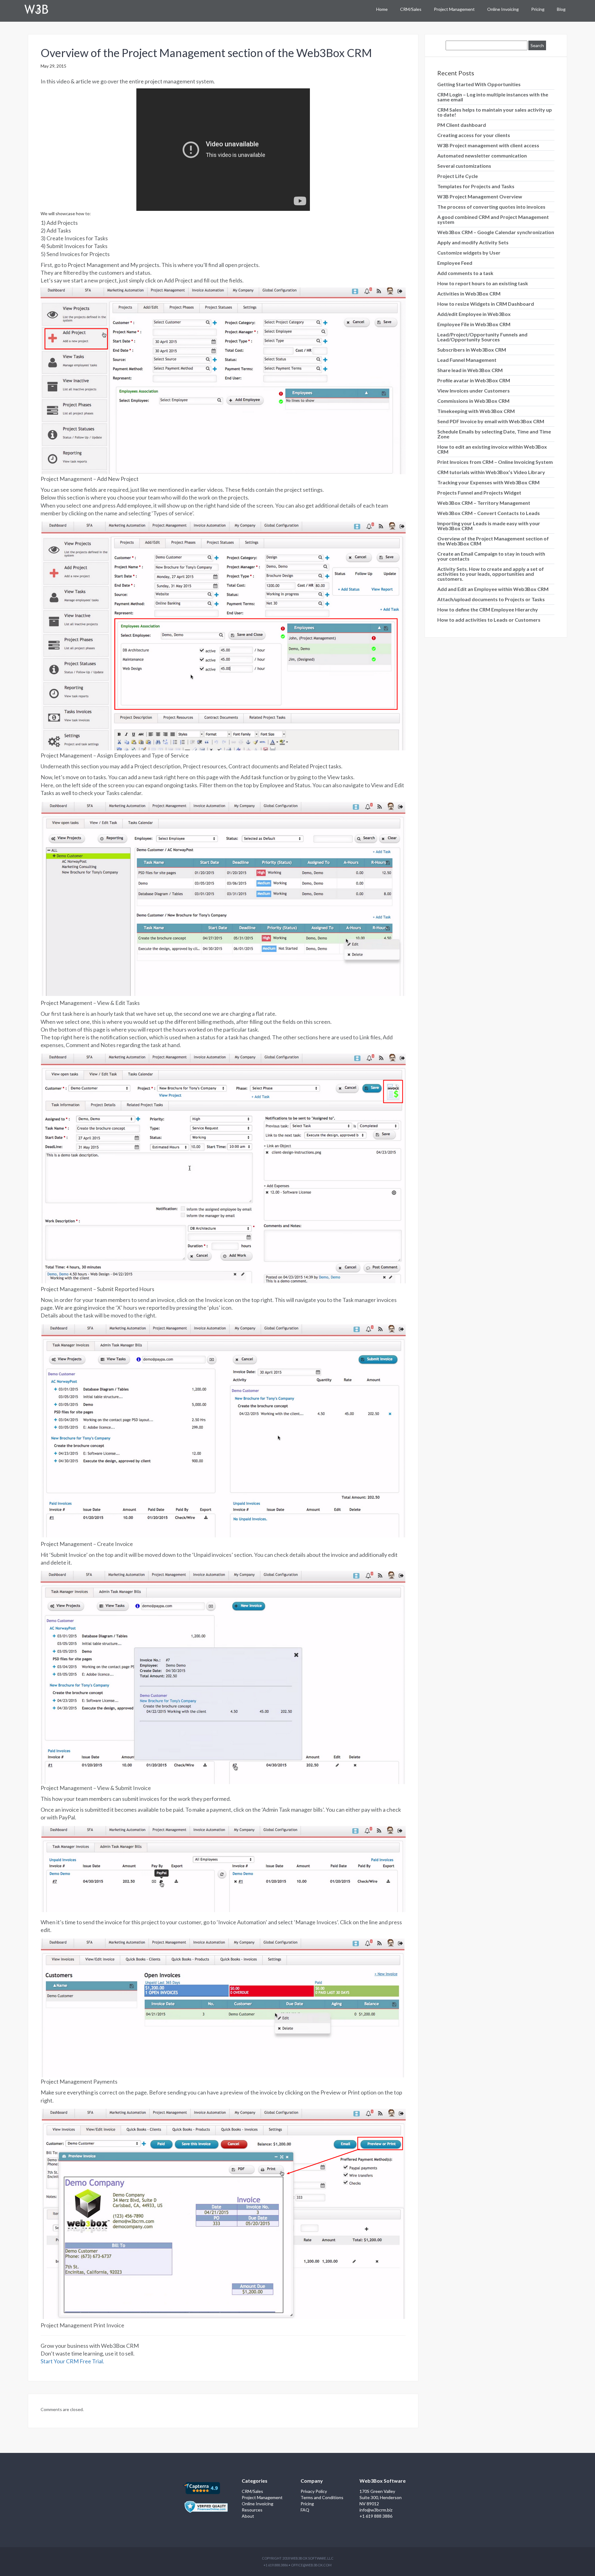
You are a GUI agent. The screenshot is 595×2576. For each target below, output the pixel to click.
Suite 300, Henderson (381, 2497)
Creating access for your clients (474, 135)
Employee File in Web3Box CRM (474, 324)
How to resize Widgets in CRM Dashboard (486, 304)
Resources (252, 2510)
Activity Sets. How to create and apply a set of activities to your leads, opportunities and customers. (491, 574)
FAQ (305, 2510)
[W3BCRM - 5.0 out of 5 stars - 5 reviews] (201, 2487)
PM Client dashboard (462, 125)
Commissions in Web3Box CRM (473, 401)
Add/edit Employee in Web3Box (474, 314)
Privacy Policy (314, 2491)
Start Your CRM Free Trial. (72, 2361)
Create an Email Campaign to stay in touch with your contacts (491, 556)
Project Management (454, 9)
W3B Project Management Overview (480, 196)
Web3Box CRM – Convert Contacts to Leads (489, 513)
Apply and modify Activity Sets (473, 242)
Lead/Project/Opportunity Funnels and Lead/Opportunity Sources (482, 337)
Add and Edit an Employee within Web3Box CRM (493, 589)
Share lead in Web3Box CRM (470, 370)
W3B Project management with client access (488, 145)
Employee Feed (455, 263)
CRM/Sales (411, 9)
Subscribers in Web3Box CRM (472, 350)
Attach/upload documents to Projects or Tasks (491, 599)
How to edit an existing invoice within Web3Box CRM (492, 449)
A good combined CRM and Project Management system (493, 219)
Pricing (538, 9)
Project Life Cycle (458, 176)
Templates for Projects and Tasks (476, 186)
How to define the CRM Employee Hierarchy (488, 609)
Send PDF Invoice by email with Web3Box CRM (491, 421)
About (248, 2516)
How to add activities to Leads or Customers (489, 620)
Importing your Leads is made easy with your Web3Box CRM (489, 526)
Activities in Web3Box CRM (469, 293)
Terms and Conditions (322, 2497)
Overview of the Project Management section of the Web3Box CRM (206, 53)
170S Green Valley (377, 2491)
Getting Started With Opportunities (479, 84)
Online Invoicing (503, 9)
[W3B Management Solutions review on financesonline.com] (206, 2503)
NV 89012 (369, 2504)
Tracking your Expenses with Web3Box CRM (488, 482)
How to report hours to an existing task (483, 283)
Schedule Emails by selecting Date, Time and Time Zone (494, 434)
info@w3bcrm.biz (376, 2510)
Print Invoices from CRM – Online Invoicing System (495, 462)
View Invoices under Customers (474, 391)
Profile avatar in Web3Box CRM (474, 380)
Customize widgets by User (469, 253)
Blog (561, 9)
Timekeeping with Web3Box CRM (476, 411)
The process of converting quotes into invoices (491, 207)
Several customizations (464, 166)
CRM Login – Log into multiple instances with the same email (493, 97)
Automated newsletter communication (482, 155)
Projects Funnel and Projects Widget (479, 493)
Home (382, 9)
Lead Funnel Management (467, 360)
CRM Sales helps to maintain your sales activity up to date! (495, 112)
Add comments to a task (465, 273)
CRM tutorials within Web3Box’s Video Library (491, 472)
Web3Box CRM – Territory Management (484, 503)
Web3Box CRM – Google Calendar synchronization (496, 232)
